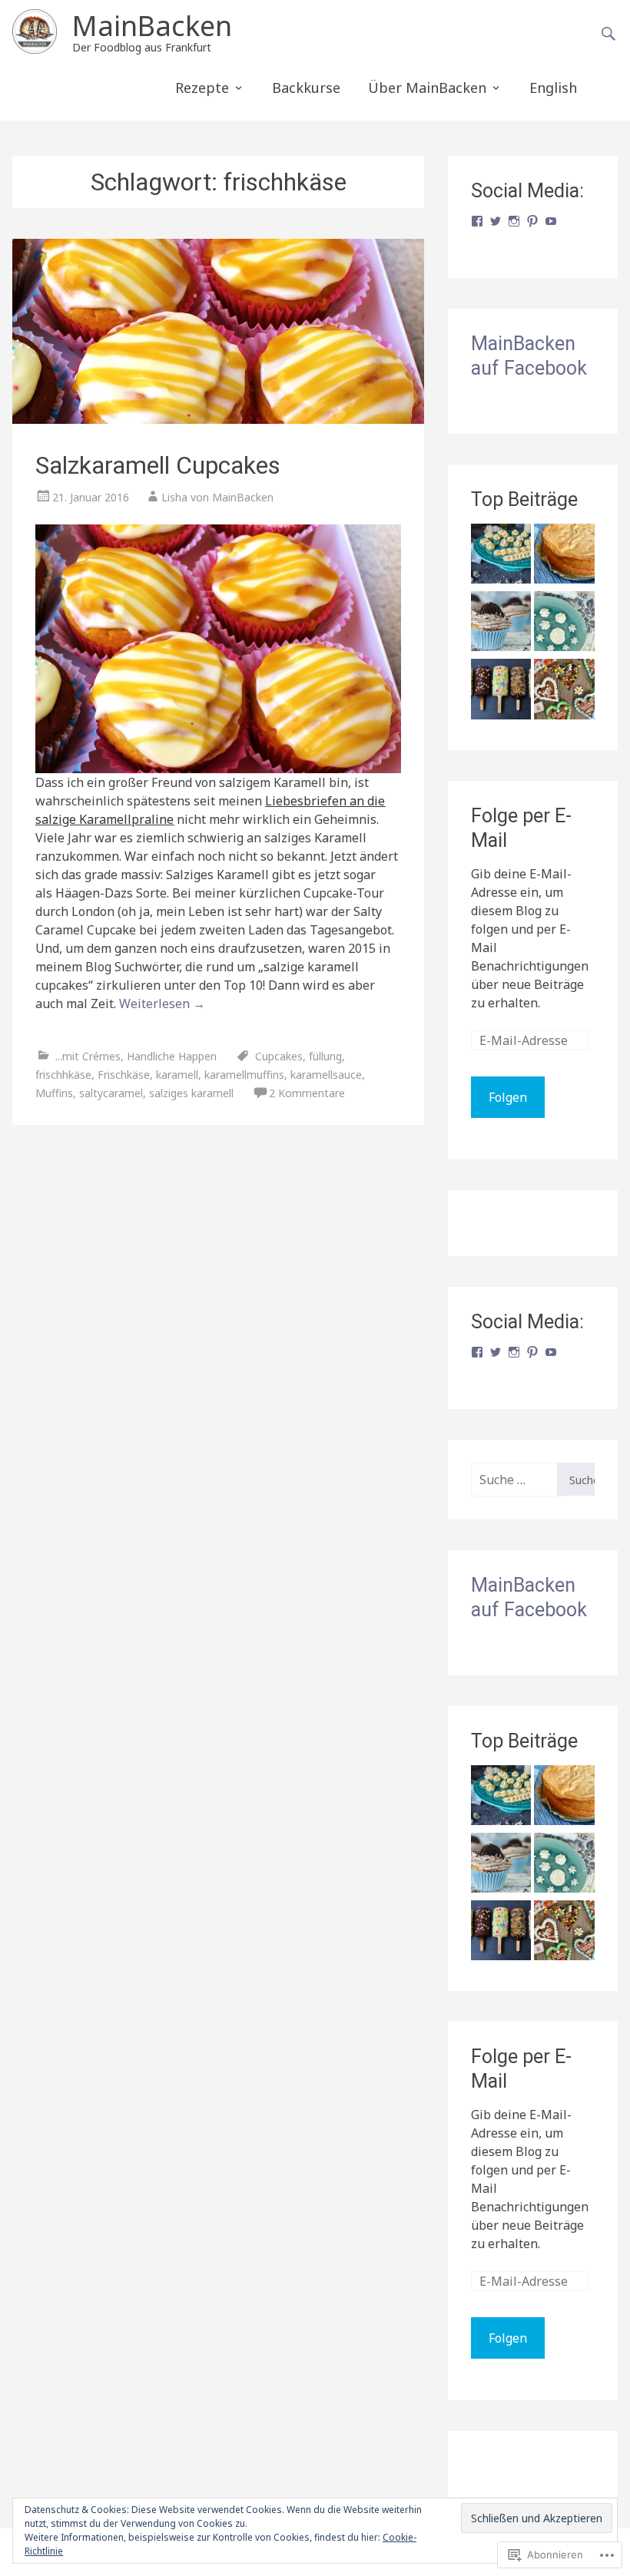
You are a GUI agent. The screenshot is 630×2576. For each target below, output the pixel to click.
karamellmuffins (244, 1075)
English (553, 88)
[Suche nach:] (514, 1480)
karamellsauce (326, 1075)
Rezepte (202, 88)
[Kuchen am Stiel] (501, 691)
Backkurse (306, 88)
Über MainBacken (427, 88)
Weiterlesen (162, 1004)
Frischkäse (124, 1075)
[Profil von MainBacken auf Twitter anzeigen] (496, 221)
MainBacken (152, 26)
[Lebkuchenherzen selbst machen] (564, 691)
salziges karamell (191, 1093)
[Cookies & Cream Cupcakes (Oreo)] (501, 623)
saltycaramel (111, 1093)
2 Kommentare (307, 1093)
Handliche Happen (172, 1056)
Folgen (508, 1097)
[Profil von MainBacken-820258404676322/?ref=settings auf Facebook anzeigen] (477, 221)
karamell (177, 1075)
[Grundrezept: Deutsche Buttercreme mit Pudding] (501, 556)
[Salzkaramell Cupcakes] (218, 331)
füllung (325, 1056)
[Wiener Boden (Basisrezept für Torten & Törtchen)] (564, 556)
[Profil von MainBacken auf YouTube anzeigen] (551, 221)
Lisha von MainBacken (217, 497)
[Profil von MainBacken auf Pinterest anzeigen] (532, 221)
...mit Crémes (88, 1056)
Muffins (54, 1093)
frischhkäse (63, 1075)
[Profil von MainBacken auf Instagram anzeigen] (514, 221)
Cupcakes (279, 1056)
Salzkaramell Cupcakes (158, 465)
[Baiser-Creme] (564, 623)
